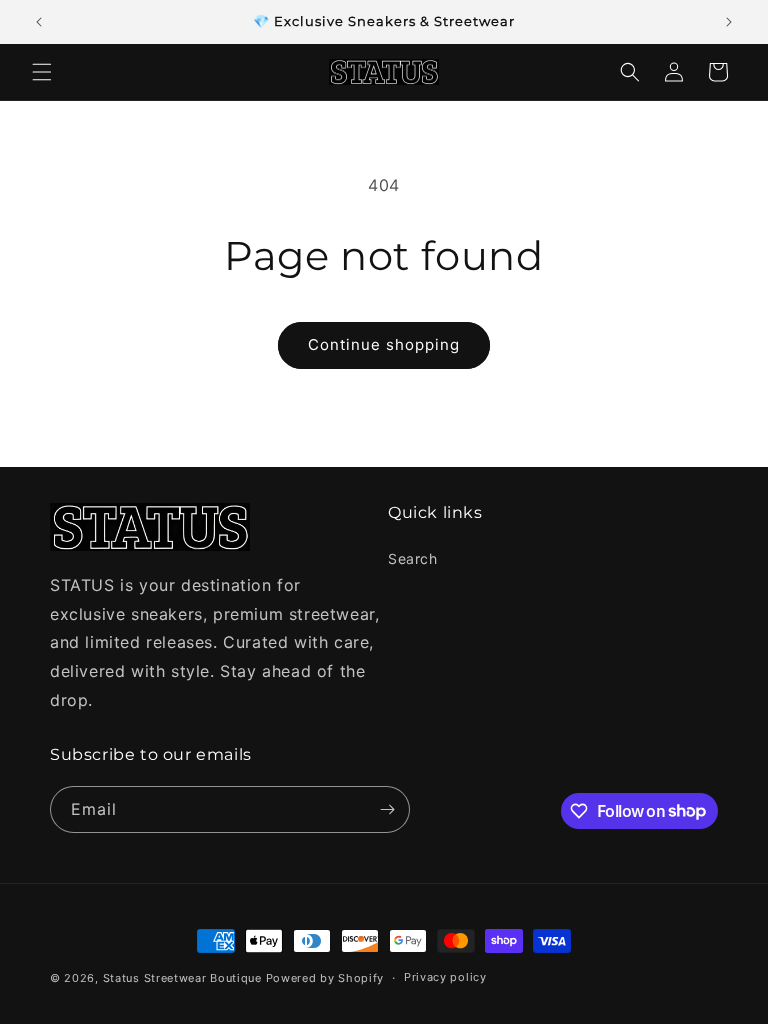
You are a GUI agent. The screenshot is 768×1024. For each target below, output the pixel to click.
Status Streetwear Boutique (182, 978)
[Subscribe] (387, 809)
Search (413, 558)
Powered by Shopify (325, 978)
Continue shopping (384, 344)
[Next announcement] (729, 22)
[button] (42, 72)
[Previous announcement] (39, 22)
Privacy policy (445, 977)
